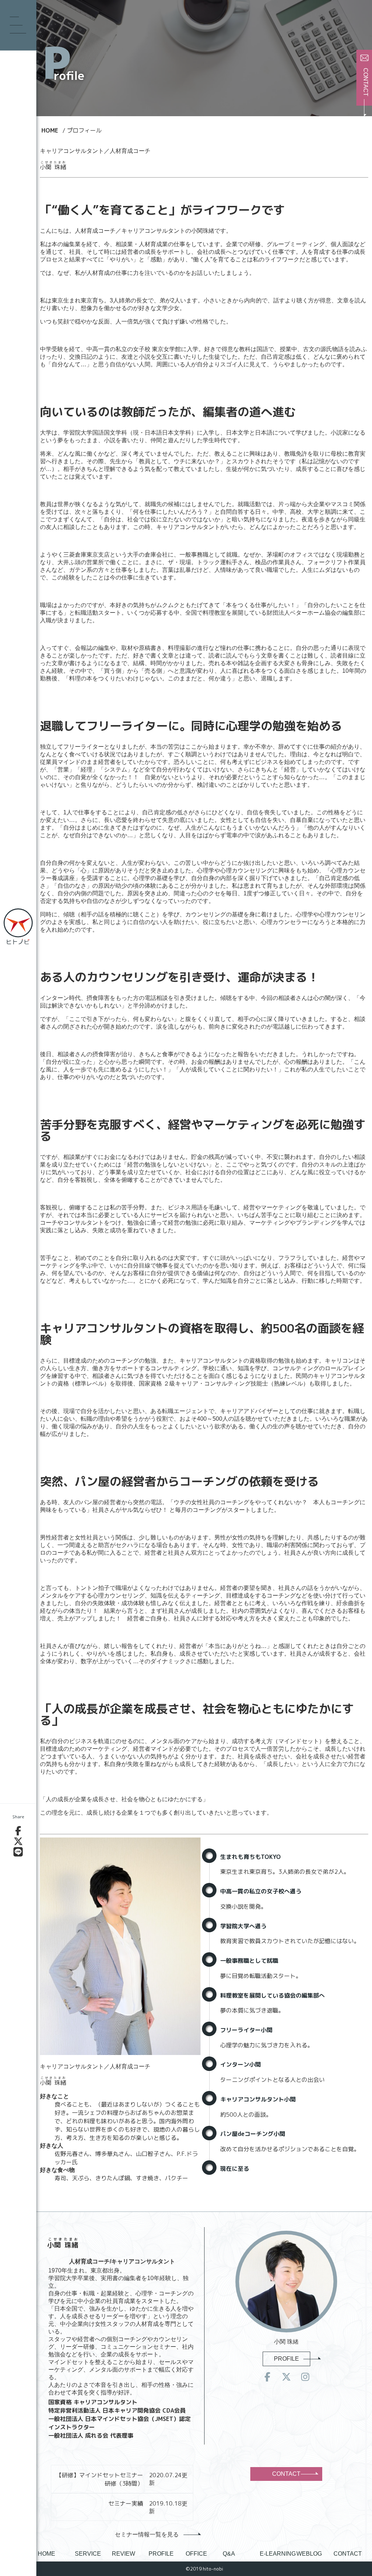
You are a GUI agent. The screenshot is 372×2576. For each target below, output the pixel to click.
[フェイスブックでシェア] (18, 1831)
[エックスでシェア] (18, 1842)
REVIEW (124, 2554)
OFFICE (196, 2554)
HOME (46, 2554)
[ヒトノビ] (18, 927)
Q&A (229, 2554)
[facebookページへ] (267, 2377)
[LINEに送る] (18, 1852)
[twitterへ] (286, 2377)
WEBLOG (309, 2554)
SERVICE (88, 2554)
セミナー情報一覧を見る (147, 2534)
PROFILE (286, 2359)
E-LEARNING (278, 2554)
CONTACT (286, 2474)
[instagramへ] (305, 2377)
